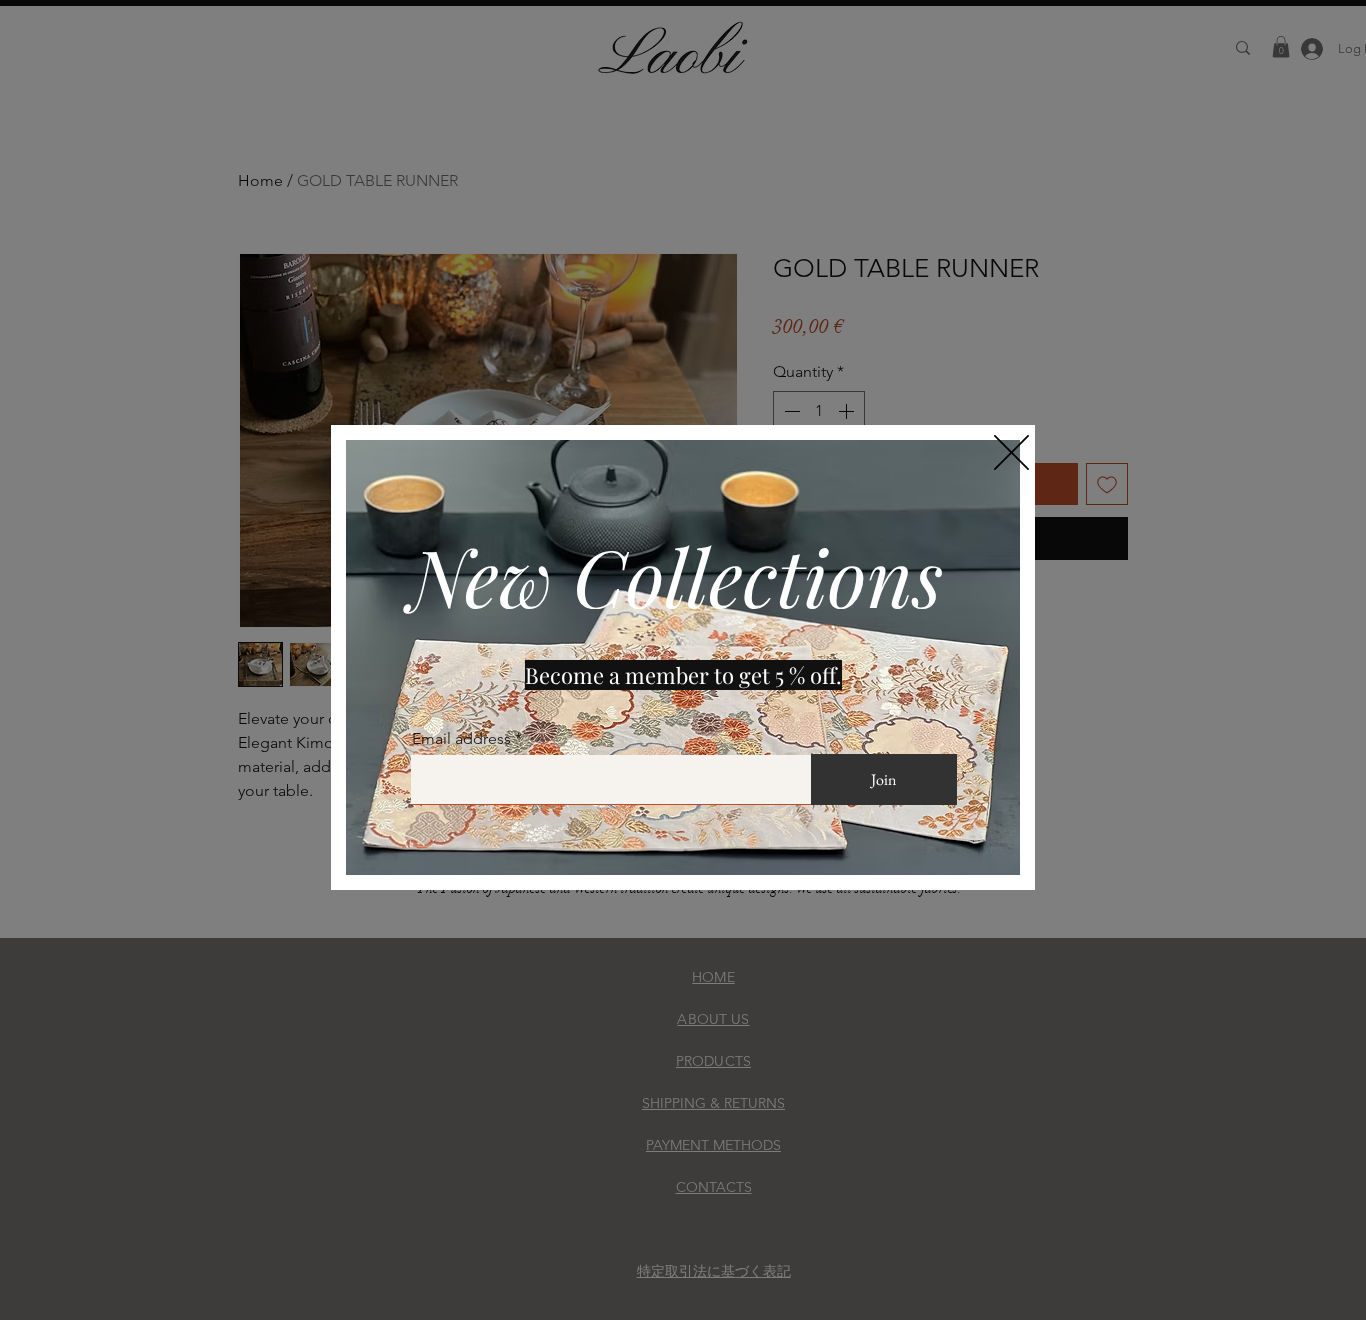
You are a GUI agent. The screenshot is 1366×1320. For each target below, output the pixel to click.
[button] (1011, 452)
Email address (461, 739)
